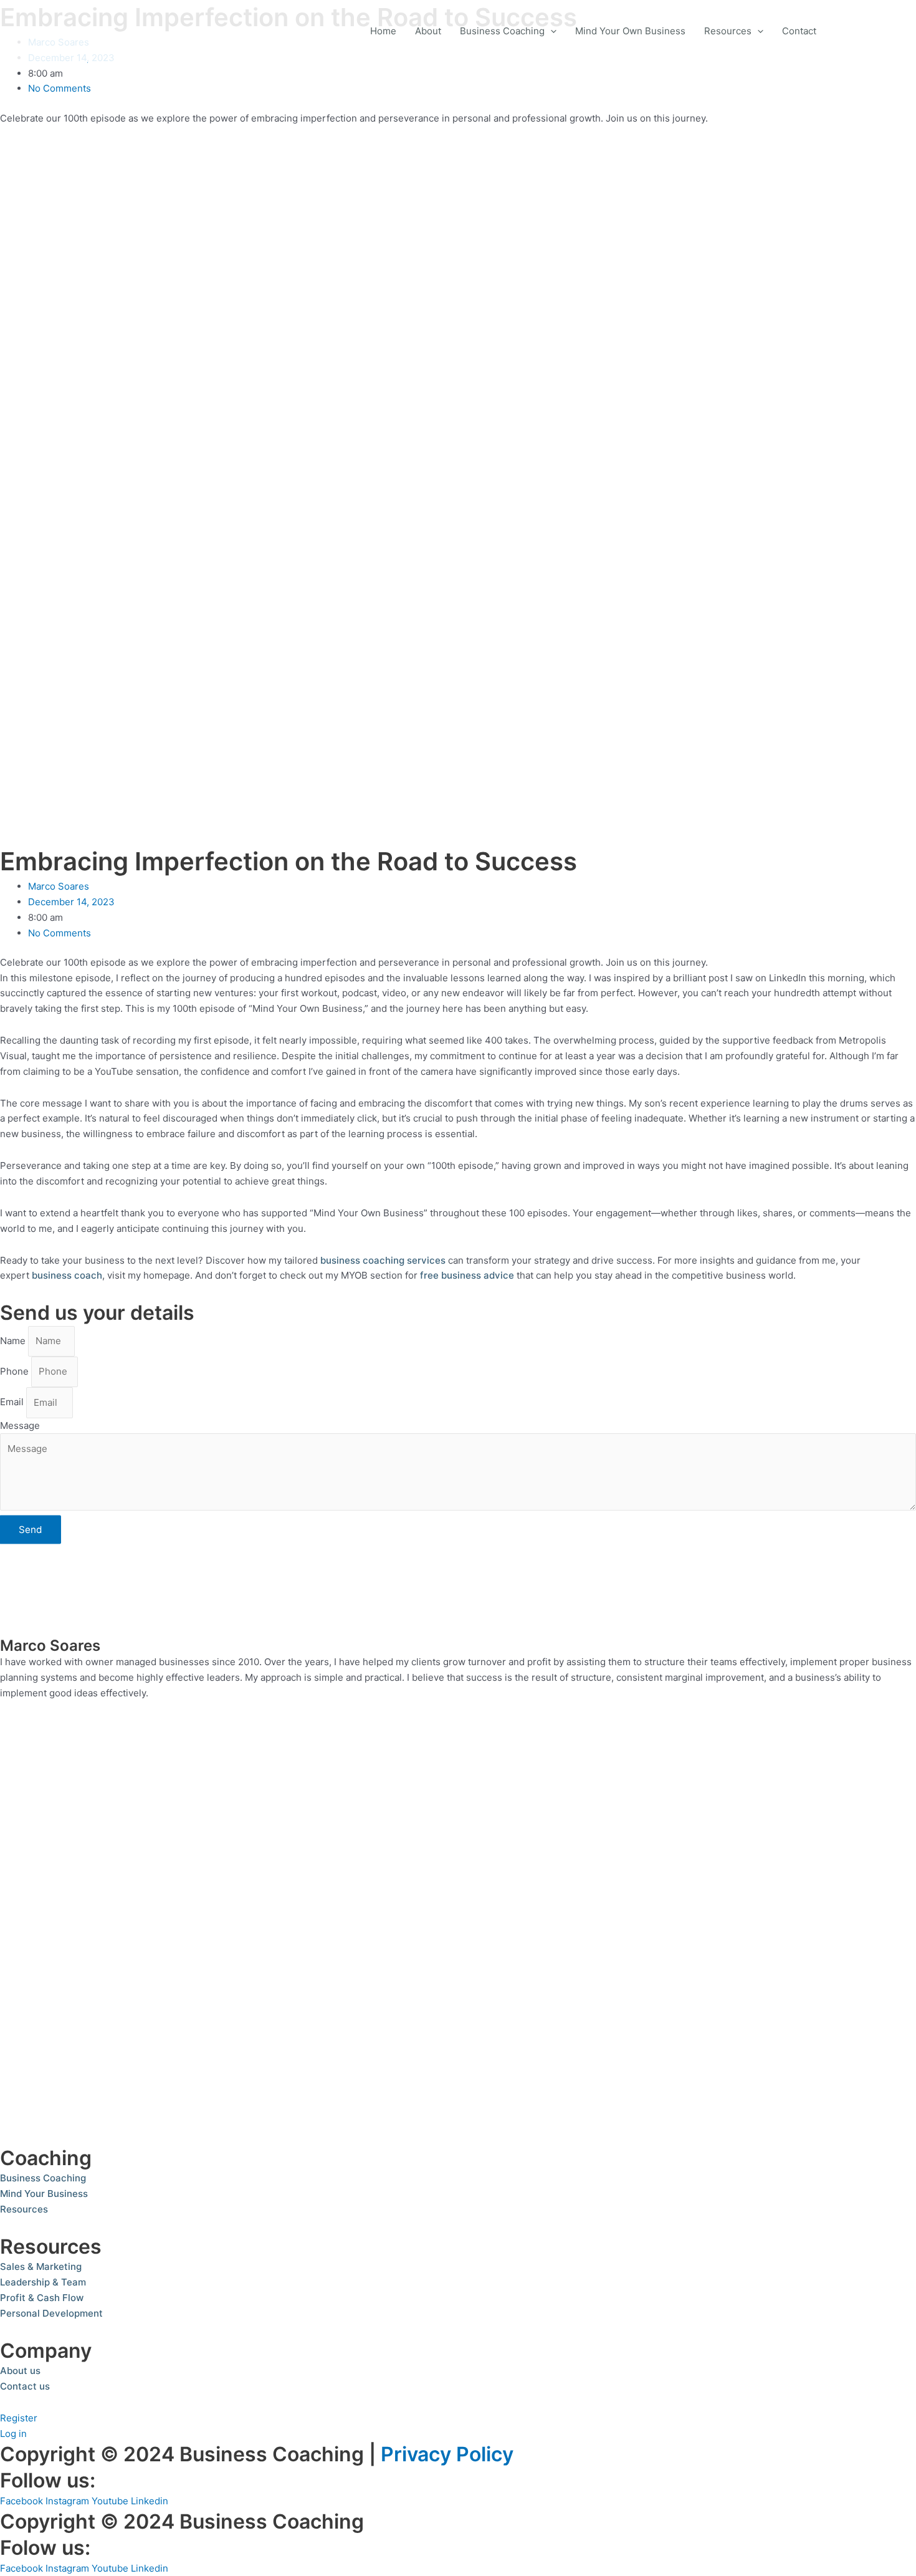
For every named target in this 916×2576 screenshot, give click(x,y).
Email (13, 1402)
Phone (16, 1371)
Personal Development (51, 2313)
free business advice (467, 1275)
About (428, 31)
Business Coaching (502, 31)
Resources (728, 31)
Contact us (25, 2386)
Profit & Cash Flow (42, 2298)
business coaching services (383, 1260)
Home (383, 31)
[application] (551, 31)
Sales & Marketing (41, 2266)
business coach (67, 1275)
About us (20, 2371)
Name (14, 1341)
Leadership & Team (43, 2282)
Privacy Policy (447, 2454)
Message (20, 1425)
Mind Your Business (44, 2194)
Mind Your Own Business (630, 31)
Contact (799, 31)
